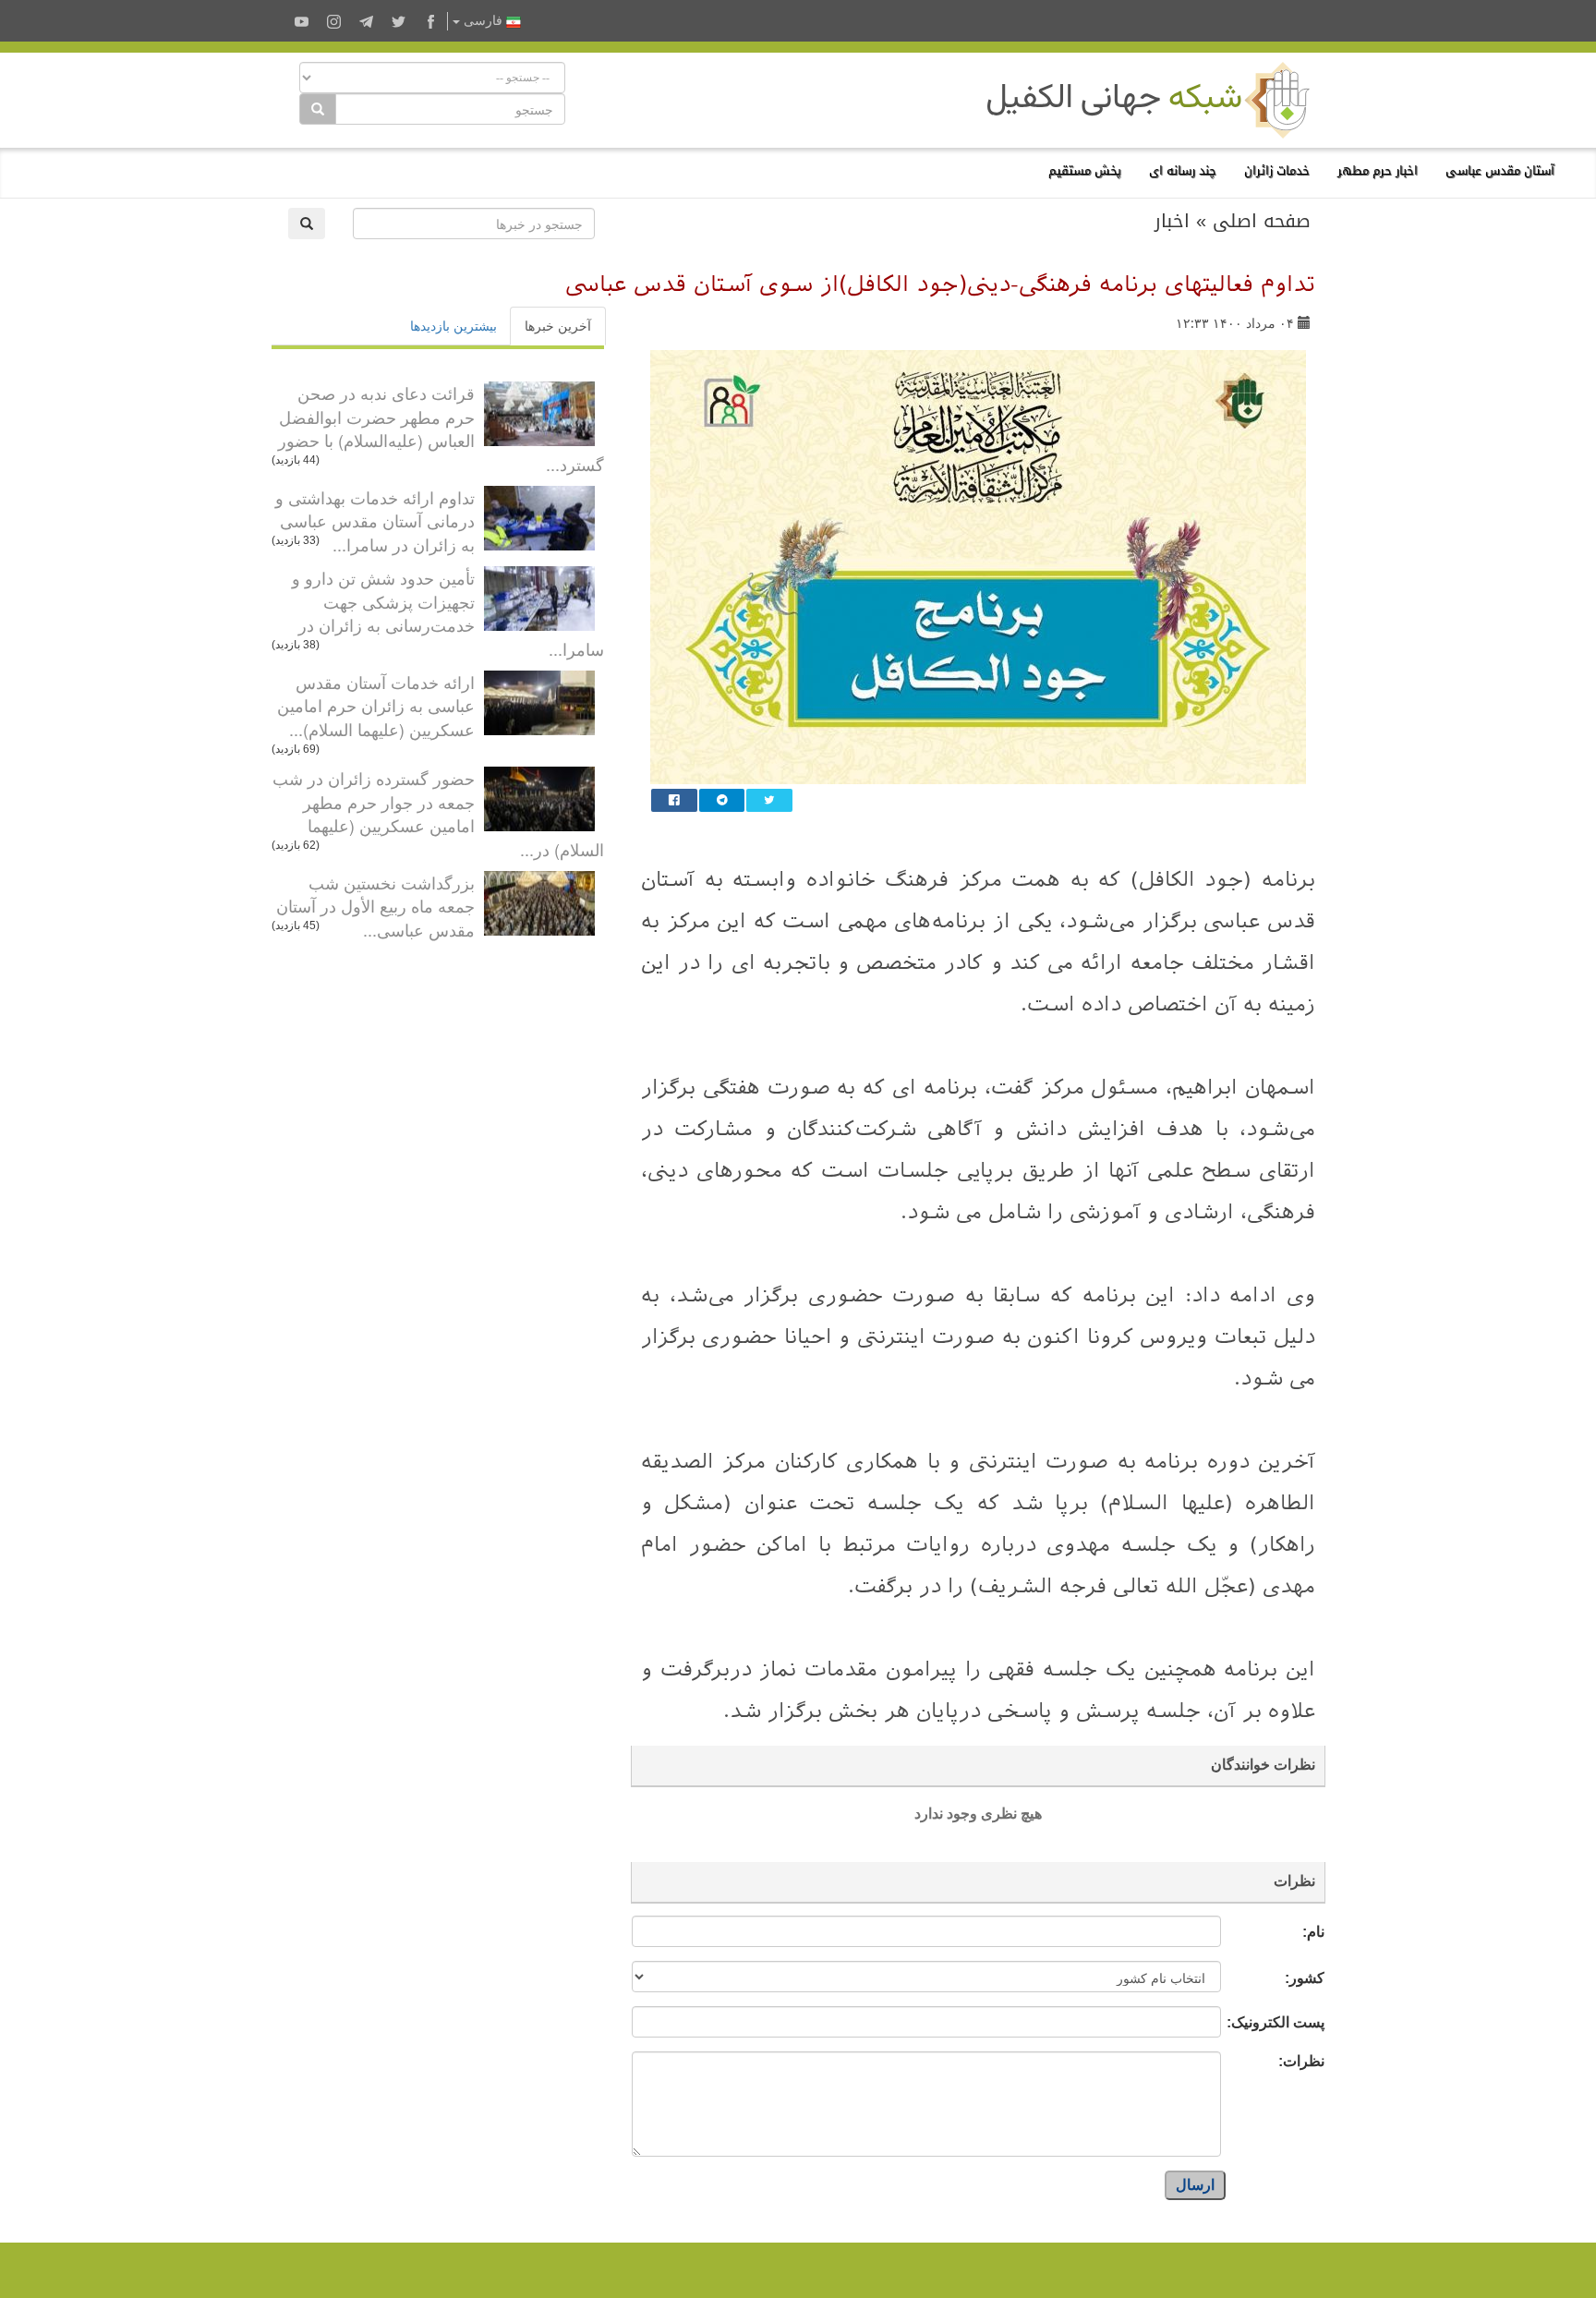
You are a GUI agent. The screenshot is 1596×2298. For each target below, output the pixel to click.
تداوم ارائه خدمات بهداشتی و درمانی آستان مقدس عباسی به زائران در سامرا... (375, 520)
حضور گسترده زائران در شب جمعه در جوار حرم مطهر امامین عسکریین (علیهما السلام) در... (438, 813)
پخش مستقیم (1085, 170)
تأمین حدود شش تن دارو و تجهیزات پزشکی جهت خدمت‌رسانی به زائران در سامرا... (448, 613)
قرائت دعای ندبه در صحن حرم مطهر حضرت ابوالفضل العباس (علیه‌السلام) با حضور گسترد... (441, 428)
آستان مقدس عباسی (1500, 170)
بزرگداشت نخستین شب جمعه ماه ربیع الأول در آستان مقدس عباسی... (375, 906)
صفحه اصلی (1262, 221)
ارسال (1195, 2185)
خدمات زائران (1277, 170)
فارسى (483, 21)
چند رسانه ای (1183, 170)
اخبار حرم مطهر (1378, 170)
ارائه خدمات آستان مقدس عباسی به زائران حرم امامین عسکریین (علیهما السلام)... (376, 705)
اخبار (1172, 221)
